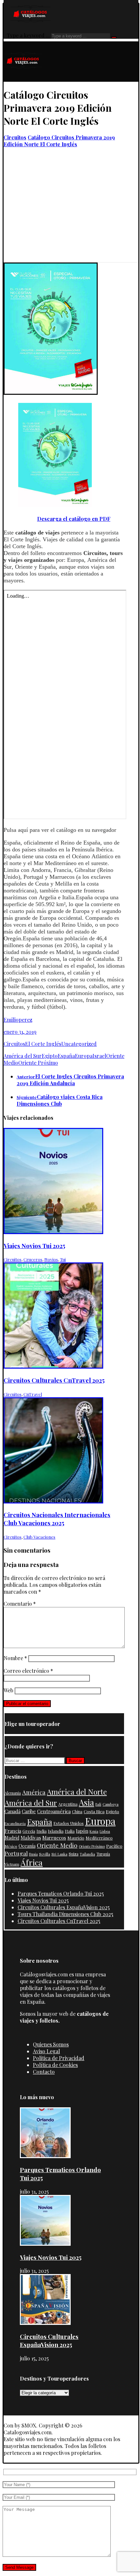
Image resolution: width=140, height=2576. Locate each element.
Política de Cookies (55, 2065)
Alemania (13, 1793)
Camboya (111, 1804)
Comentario (20, 1604)
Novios (51, 1259)
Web (8, 1690)
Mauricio (76, 1838)
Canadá (13, 1811)
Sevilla (45, 1854)
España (66, 1056)
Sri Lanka (59, 1854)
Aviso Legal (46, 2051)
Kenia (94, 1831)
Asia (86, 1802)
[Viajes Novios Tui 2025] (45, 2244)
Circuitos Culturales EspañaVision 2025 (64, 1907)
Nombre (15, 1658)
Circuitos (14, 1044)
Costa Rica (94, 1811)
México (11, 1846)
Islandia (56, 1831)
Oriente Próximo (38, 1063)
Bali (98, 1804)
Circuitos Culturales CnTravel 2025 (59, 1921)
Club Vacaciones (39, 1537)
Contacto (44, 2072)
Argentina (68, 1804)
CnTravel (33, 1394)
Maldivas (31, 1837)
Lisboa (105, 1831)
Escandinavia (15, 1823)
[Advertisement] (70, 216)
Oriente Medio (57, 1845)
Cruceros (33, 1259)
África (32, 1862)
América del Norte (77, 1792)
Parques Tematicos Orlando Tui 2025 (61, 1893)
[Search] (114, 37)
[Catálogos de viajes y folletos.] (23, 78)
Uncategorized (79, 1044)
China (77, 1812)
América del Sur (23, 1056)
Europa (84, 1056)
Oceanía (27, 1846)
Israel (99, 1056)
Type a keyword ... (28, 35)
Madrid (12, 1838)
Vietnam (12, 1864)
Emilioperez (18, 1020)
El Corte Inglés (43, 1044)
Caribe (29, 1811)
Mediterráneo (99, 1838)
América (34, 1792)
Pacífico (114, 1846)
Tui (63, 1259)
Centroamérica (54, 1811)
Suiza (74, 1854)
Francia (13, 1831)
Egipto (50, 1056)
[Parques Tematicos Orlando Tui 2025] (45, 2156)
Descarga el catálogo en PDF (74, 519)
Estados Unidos (69, 1823)
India (42, 1831)
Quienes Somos (51, 2044)
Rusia (33, 1854)
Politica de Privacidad (59, 2058)
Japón (82, 1831)
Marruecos (54, 1838)
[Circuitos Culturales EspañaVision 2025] (45, 2323)
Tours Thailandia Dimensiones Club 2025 (65, 1914)
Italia (70, 1831)
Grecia (29, 1831)
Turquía (103, 1854)
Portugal (16, 1853)
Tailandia (87, 1854)
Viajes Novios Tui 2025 (43, 1900)
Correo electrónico (28, 1671)
